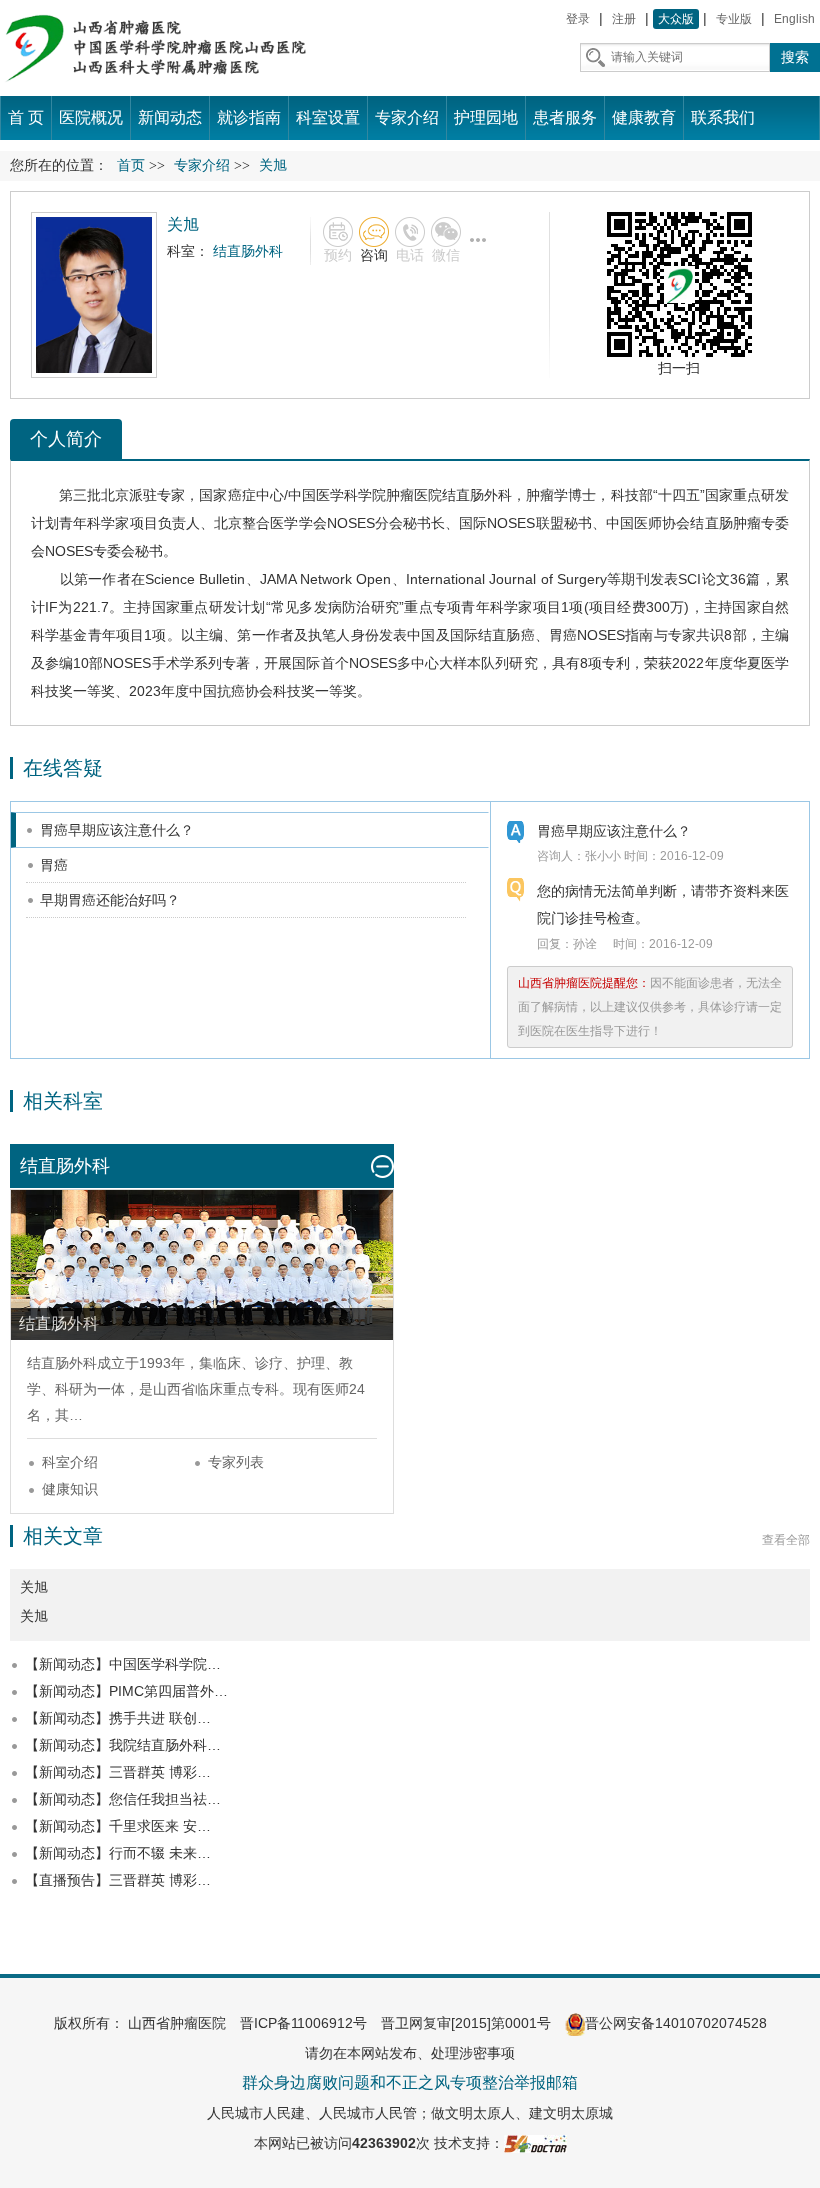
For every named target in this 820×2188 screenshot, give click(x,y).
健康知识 (70, 1489)
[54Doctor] (535, 2143)
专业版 (734, 19)
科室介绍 (70, 1462)
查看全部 (786, 1540)
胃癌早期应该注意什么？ (117, 830)
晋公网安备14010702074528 (676, 2023)
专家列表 (236, 1462)
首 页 (26, 117)
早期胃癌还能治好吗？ (110, 900)
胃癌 (563, 635)
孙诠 (585, 944)
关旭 (34, 1616)
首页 (131, 165)
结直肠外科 (477, 495)
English (794, 19)
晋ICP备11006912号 (303, 2023)
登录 (578, 19)
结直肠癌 (506, 635)
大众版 (676, 19)
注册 (624, 19)
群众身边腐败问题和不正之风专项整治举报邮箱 (410, 2082)
